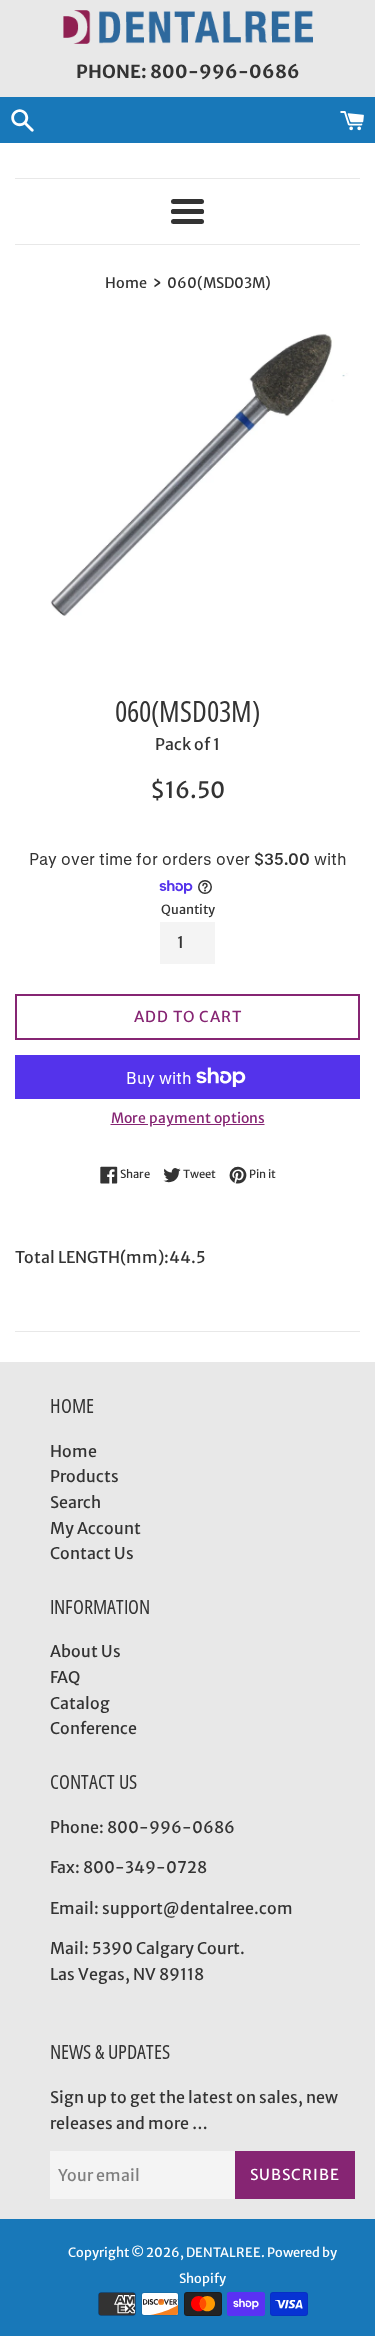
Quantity (188, 909)
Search (75, 1502)
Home (73, 1451)
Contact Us (92, 1553)
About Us (85, 1651)
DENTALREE (223, 2252)
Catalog (80, 1703)
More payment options (188, 1118)
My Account (95, 1528)
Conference (93, 1728)
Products (84, 1476)
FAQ (65, 1677)
